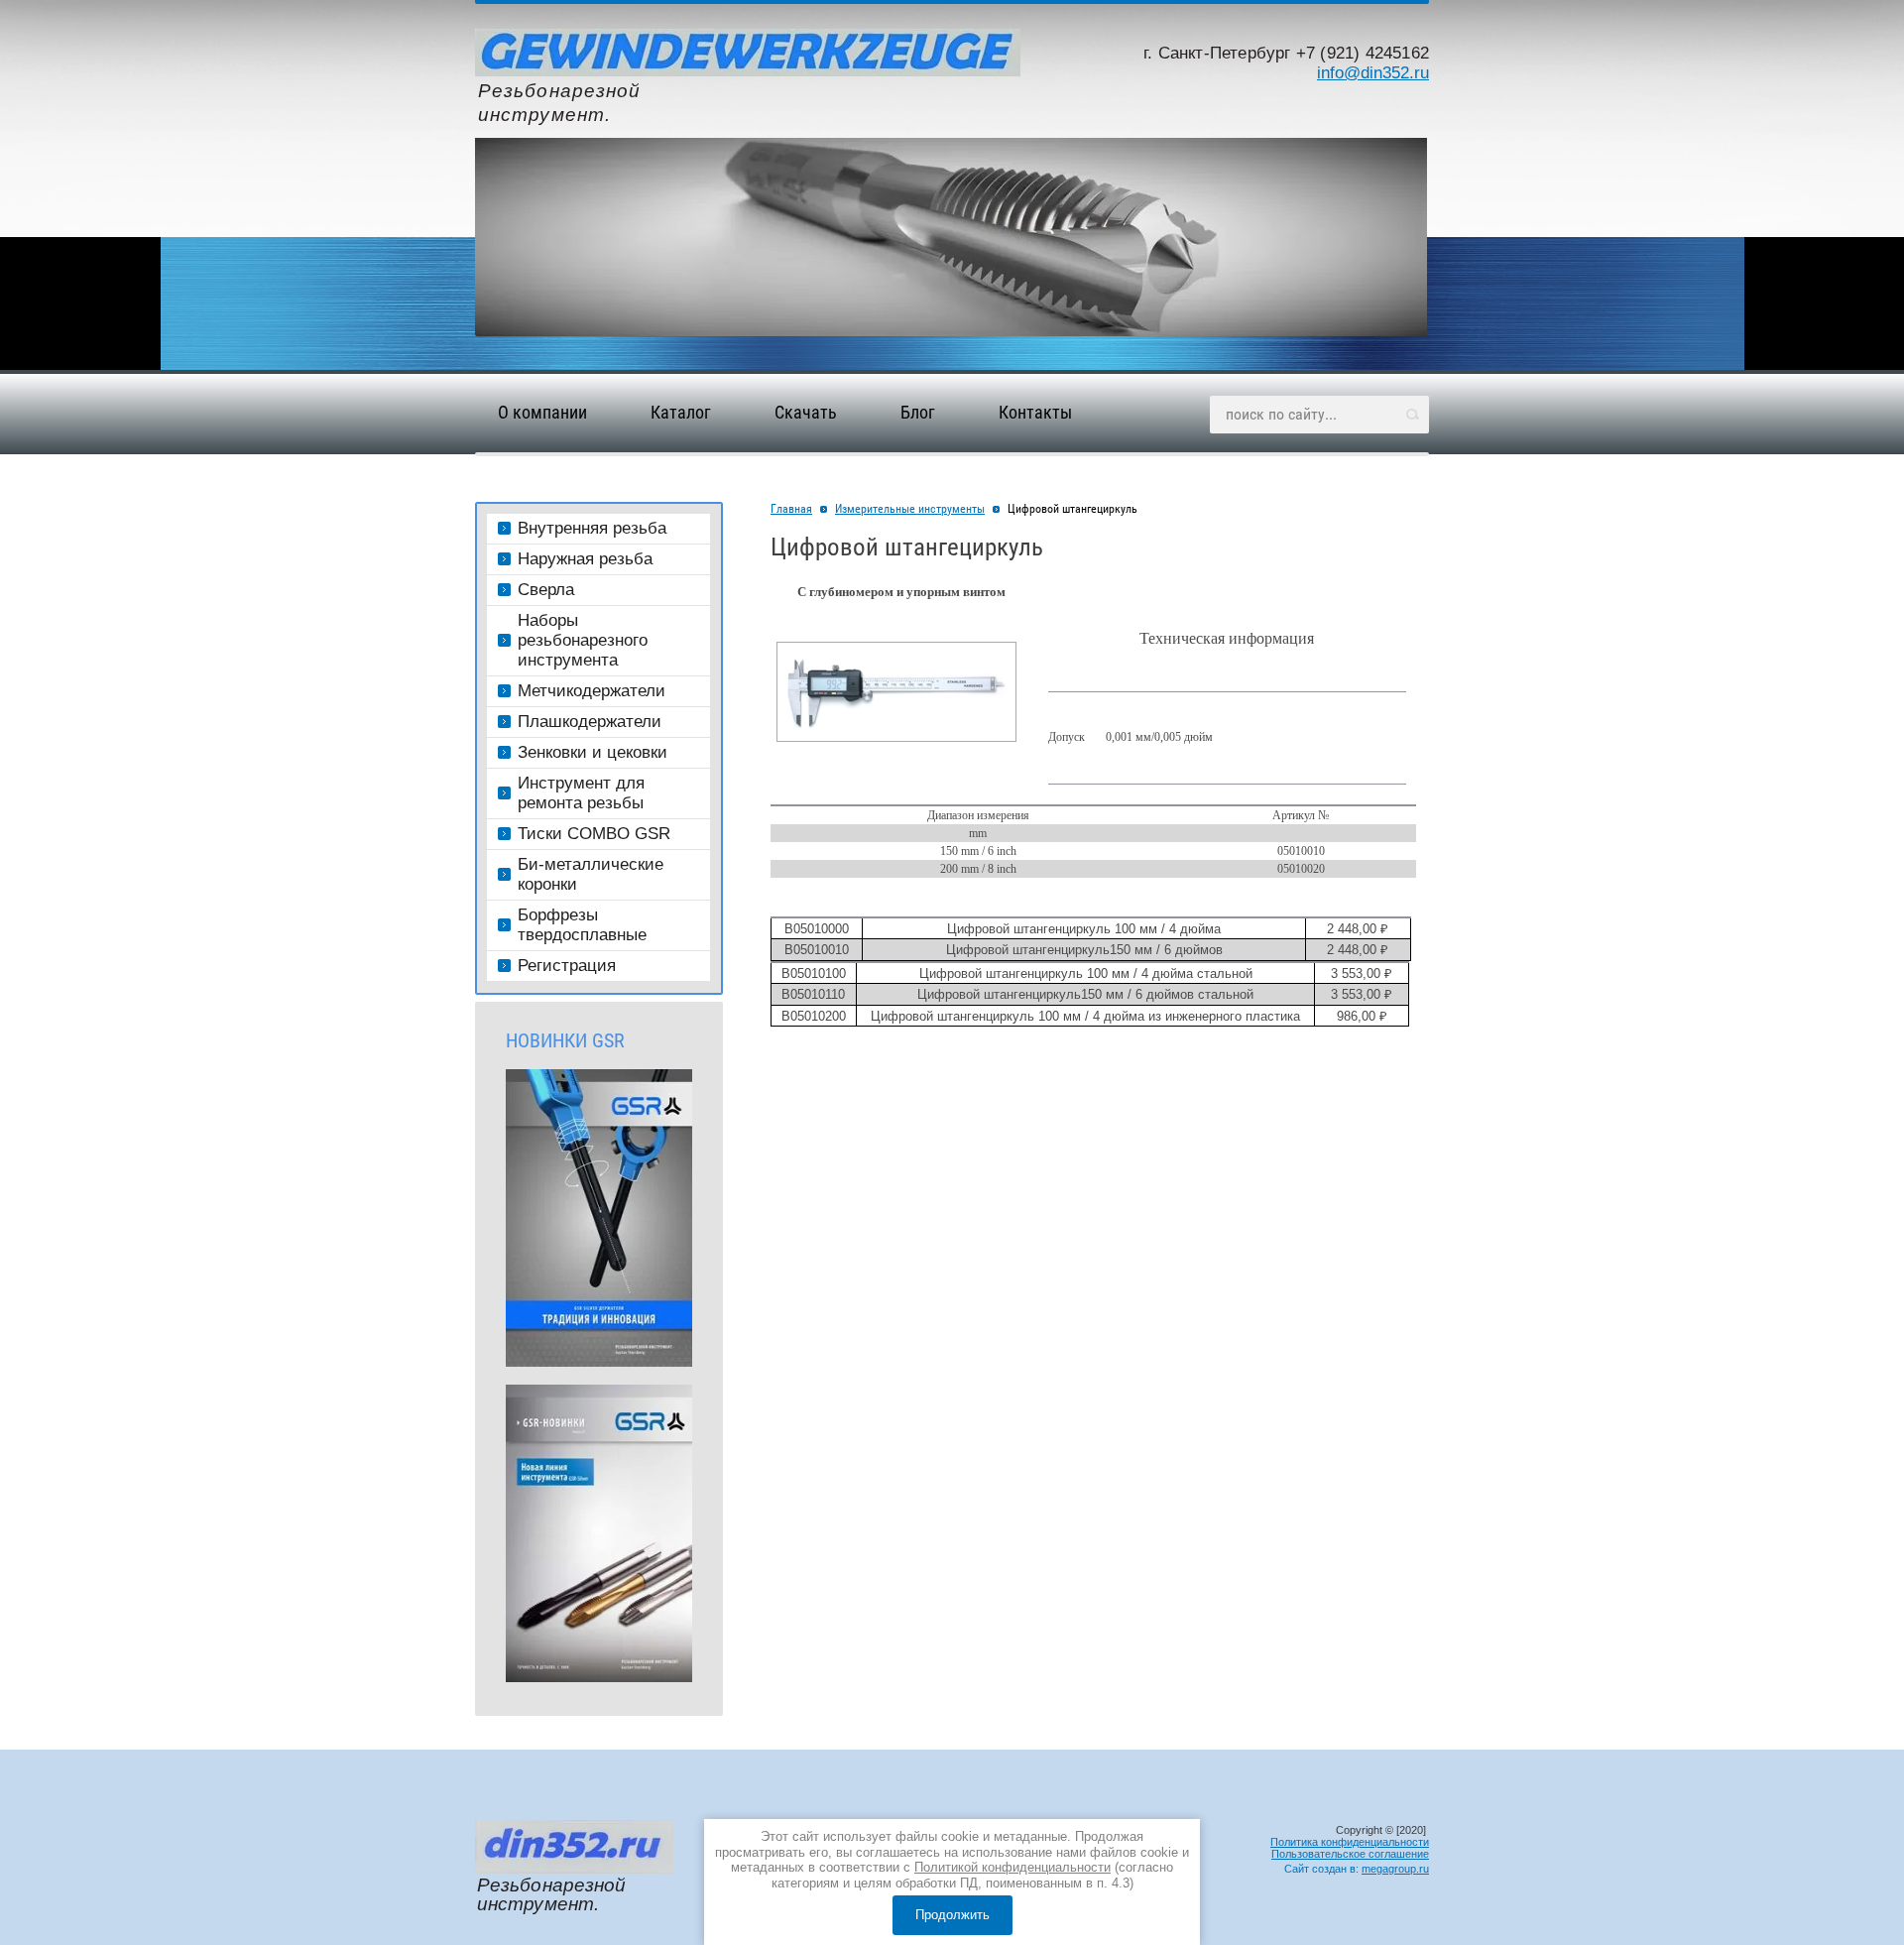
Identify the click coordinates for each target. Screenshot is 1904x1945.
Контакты (1035, 412)
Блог (918, 412)
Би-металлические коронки (591, 874)
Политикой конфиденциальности (1012, 1867)
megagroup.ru (1395, 1869)
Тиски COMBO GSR (594, 834)
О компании (542, 412)
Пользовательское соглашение (1350, 1854)
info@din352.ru (1373, 72)
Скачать (806, 412)
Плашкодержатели (590, 722)
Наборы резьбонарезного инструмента (583, 640)
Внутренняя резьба (592, 528)
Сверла (546, 590)
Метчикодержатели (592, 691)
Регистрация (567, 966)
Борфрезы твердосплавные (582, 925)
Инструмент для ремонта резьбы (581, 793)
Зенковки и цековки (593, 752)
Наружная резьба (585, 559)
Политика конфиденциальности (1350, 1842)
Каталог (681, 412)
